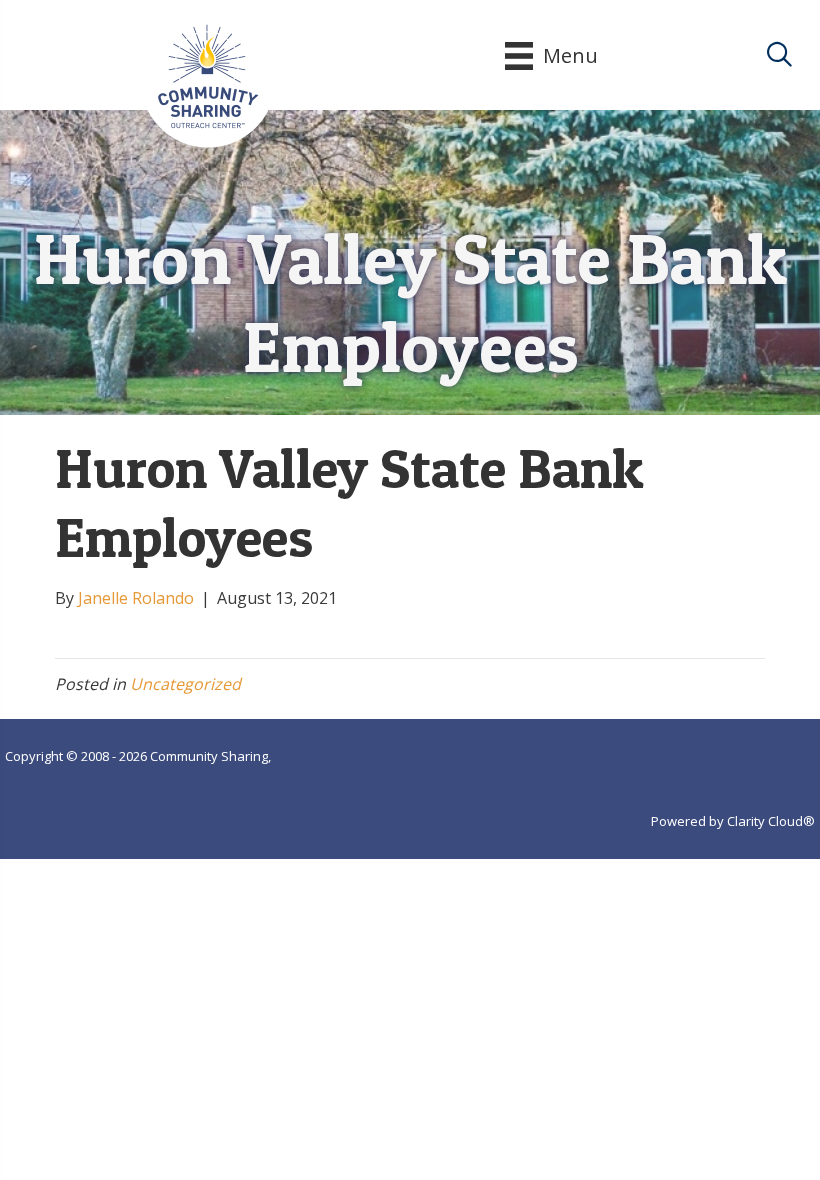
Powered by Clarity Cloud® (733, 821)
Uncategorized (185, 684)
